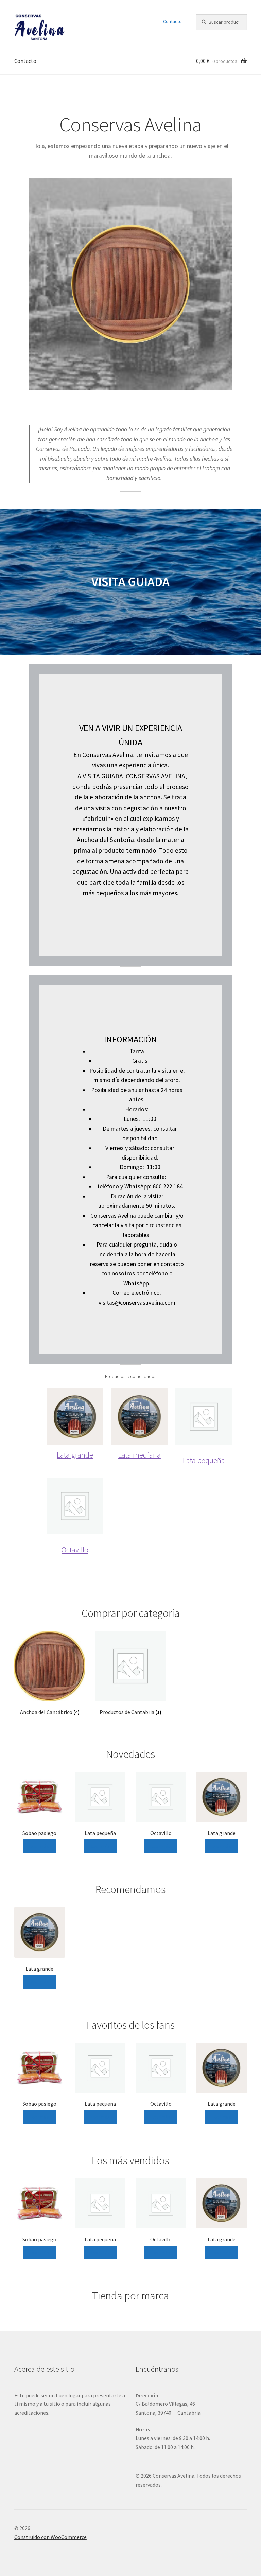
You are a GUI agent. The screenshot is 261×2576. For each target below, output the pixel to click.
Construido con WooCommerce (50, 2537)
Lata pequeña (204, 1460)
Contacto (172, 21)
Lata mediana (140, 1455)
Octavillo (75, 1549)
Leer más (39, 1846)
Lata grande (75, 1455)
